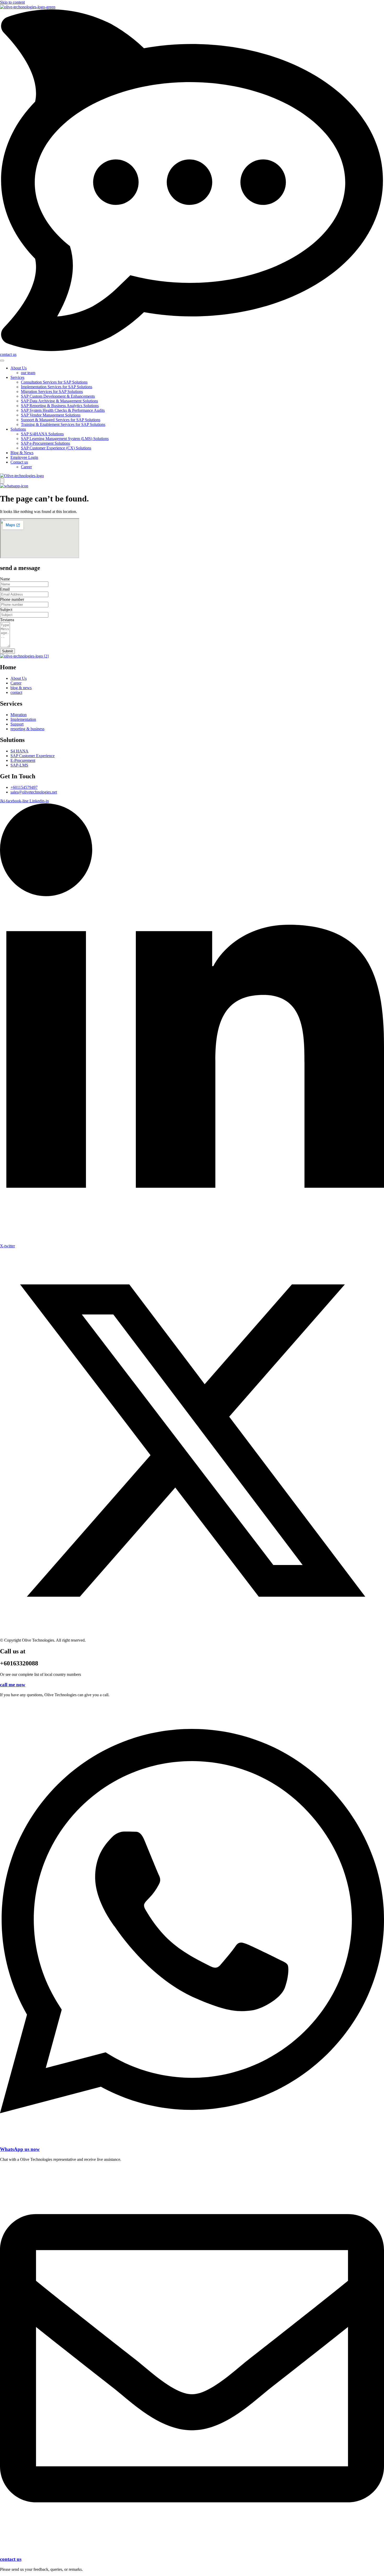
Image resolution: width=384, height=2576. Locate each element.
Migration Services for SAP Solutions (52, 392)
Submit (7, 651)
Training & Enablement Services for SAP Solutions (63, 424)
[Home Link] (22, 476)
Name (5, 579)
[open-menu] (2, 361)
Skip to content (12, 2)
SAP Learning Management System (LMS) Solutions (65, 439)
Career (26, 467)
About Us (19, 368)
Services (17, 377)
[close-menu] (2, 481)
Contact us (19, 462)
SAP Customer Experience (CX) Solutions (56, 448)
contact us (11, 2559)
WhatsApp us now (20, 2149)
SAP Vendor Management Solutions (51, 415)
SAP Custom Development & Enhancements (58, 396)
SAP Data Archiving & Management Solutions (59, 401)
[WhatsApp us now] (192, 2139)
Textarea (7, 620)
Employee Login (24, 457)
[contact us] (192, 2549)
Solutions (18, 429)
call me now (13, 1685)
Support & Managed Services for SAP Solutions (61, 420)
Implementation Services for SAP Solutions (57, 387)
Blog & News (22, 453)
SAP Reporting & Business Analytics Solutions (60, 406)
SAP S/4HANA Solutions (42, 434)
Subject (6, 610)
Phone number (12, 599)
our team (28, 373)
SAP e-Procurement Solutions (45, 443)
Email (5, 589)
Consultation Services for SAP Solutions (54, 382)
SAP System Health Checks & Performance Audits (63, 410)
